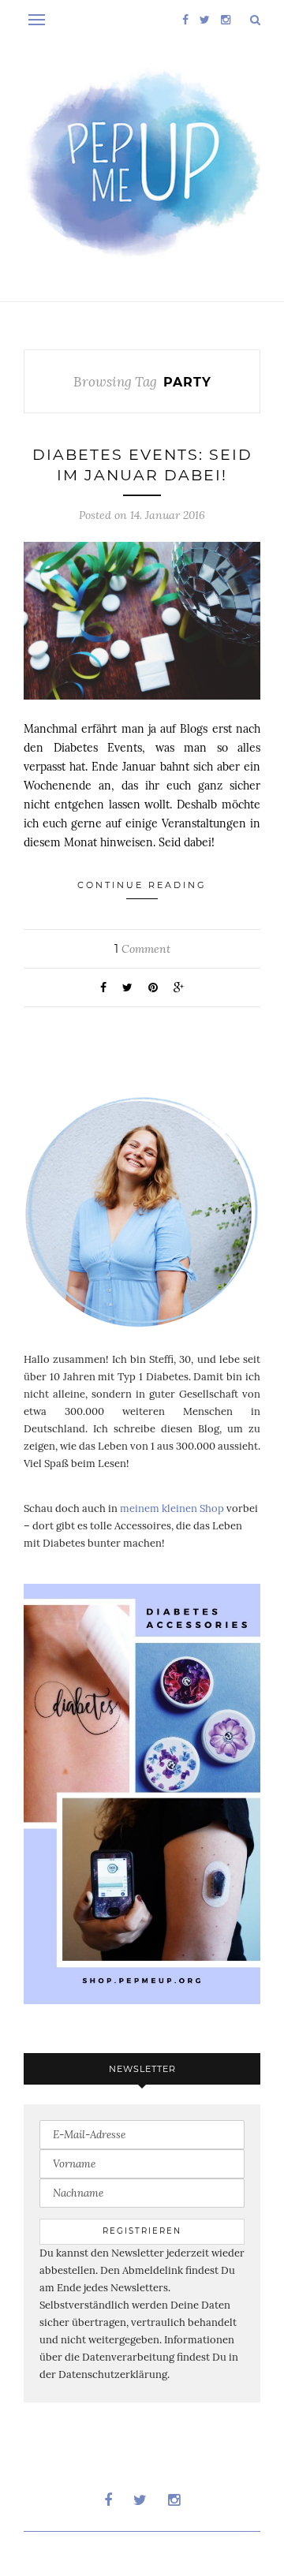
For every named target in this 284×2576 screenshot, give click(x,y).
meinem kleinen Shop (172, 1508)
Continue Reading (142, 885)
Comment (142, 949)
